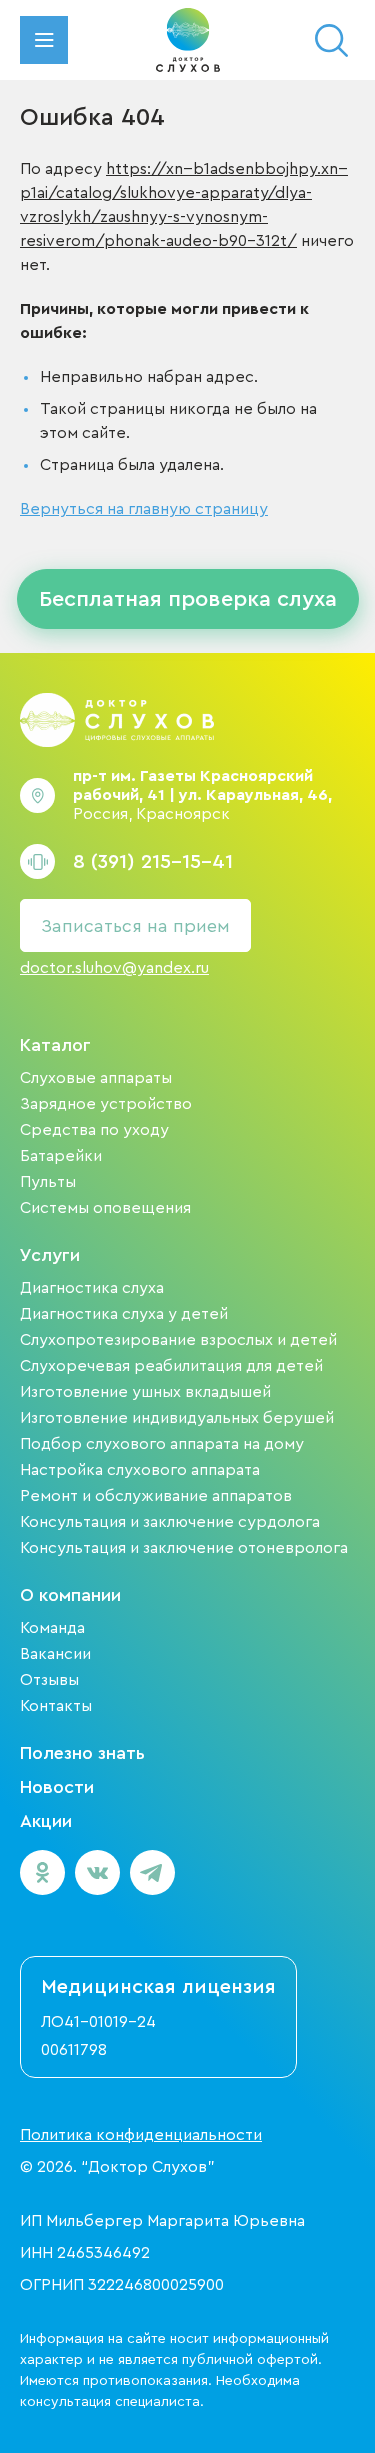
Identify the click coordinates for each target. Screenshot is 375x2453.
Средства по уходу (94, 1130)
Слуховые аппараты (96, 1078)
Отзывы (49, 1680)
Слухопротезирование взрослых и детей (178, 1340)
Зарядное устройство (106, 1104)
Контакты (56, 1706)
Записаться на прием (135, 926)
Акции (46, 1821)
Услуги (50, 1255)
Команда (52, 1628)
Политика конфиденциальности (141, 2135)
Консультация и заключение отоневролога (184, 1548)
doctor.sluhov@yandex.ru (114, 968)
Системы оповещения (105, 1208)
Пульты (48, 1182)
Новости (57, 1787)
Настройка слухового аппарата (140, 1470)
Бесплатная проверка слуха (188, 599)
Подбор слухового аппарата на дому (162, 1444)
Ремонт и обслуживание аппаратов (156, 1496)
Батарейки (61, 1156)
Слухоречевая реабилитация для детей (171, 1366)
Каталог (55, 1045)
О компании (70, 1595)
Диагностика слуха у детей (124, 1314)
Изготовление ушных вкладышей (145, 1392)
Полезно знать (82, 1753)
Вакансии (55, 1654)
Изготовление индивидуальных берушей (177, 1418)
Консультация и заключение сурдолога (170, 1522)
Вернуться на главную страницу (144, 509)
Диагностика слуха (92, 1288)
